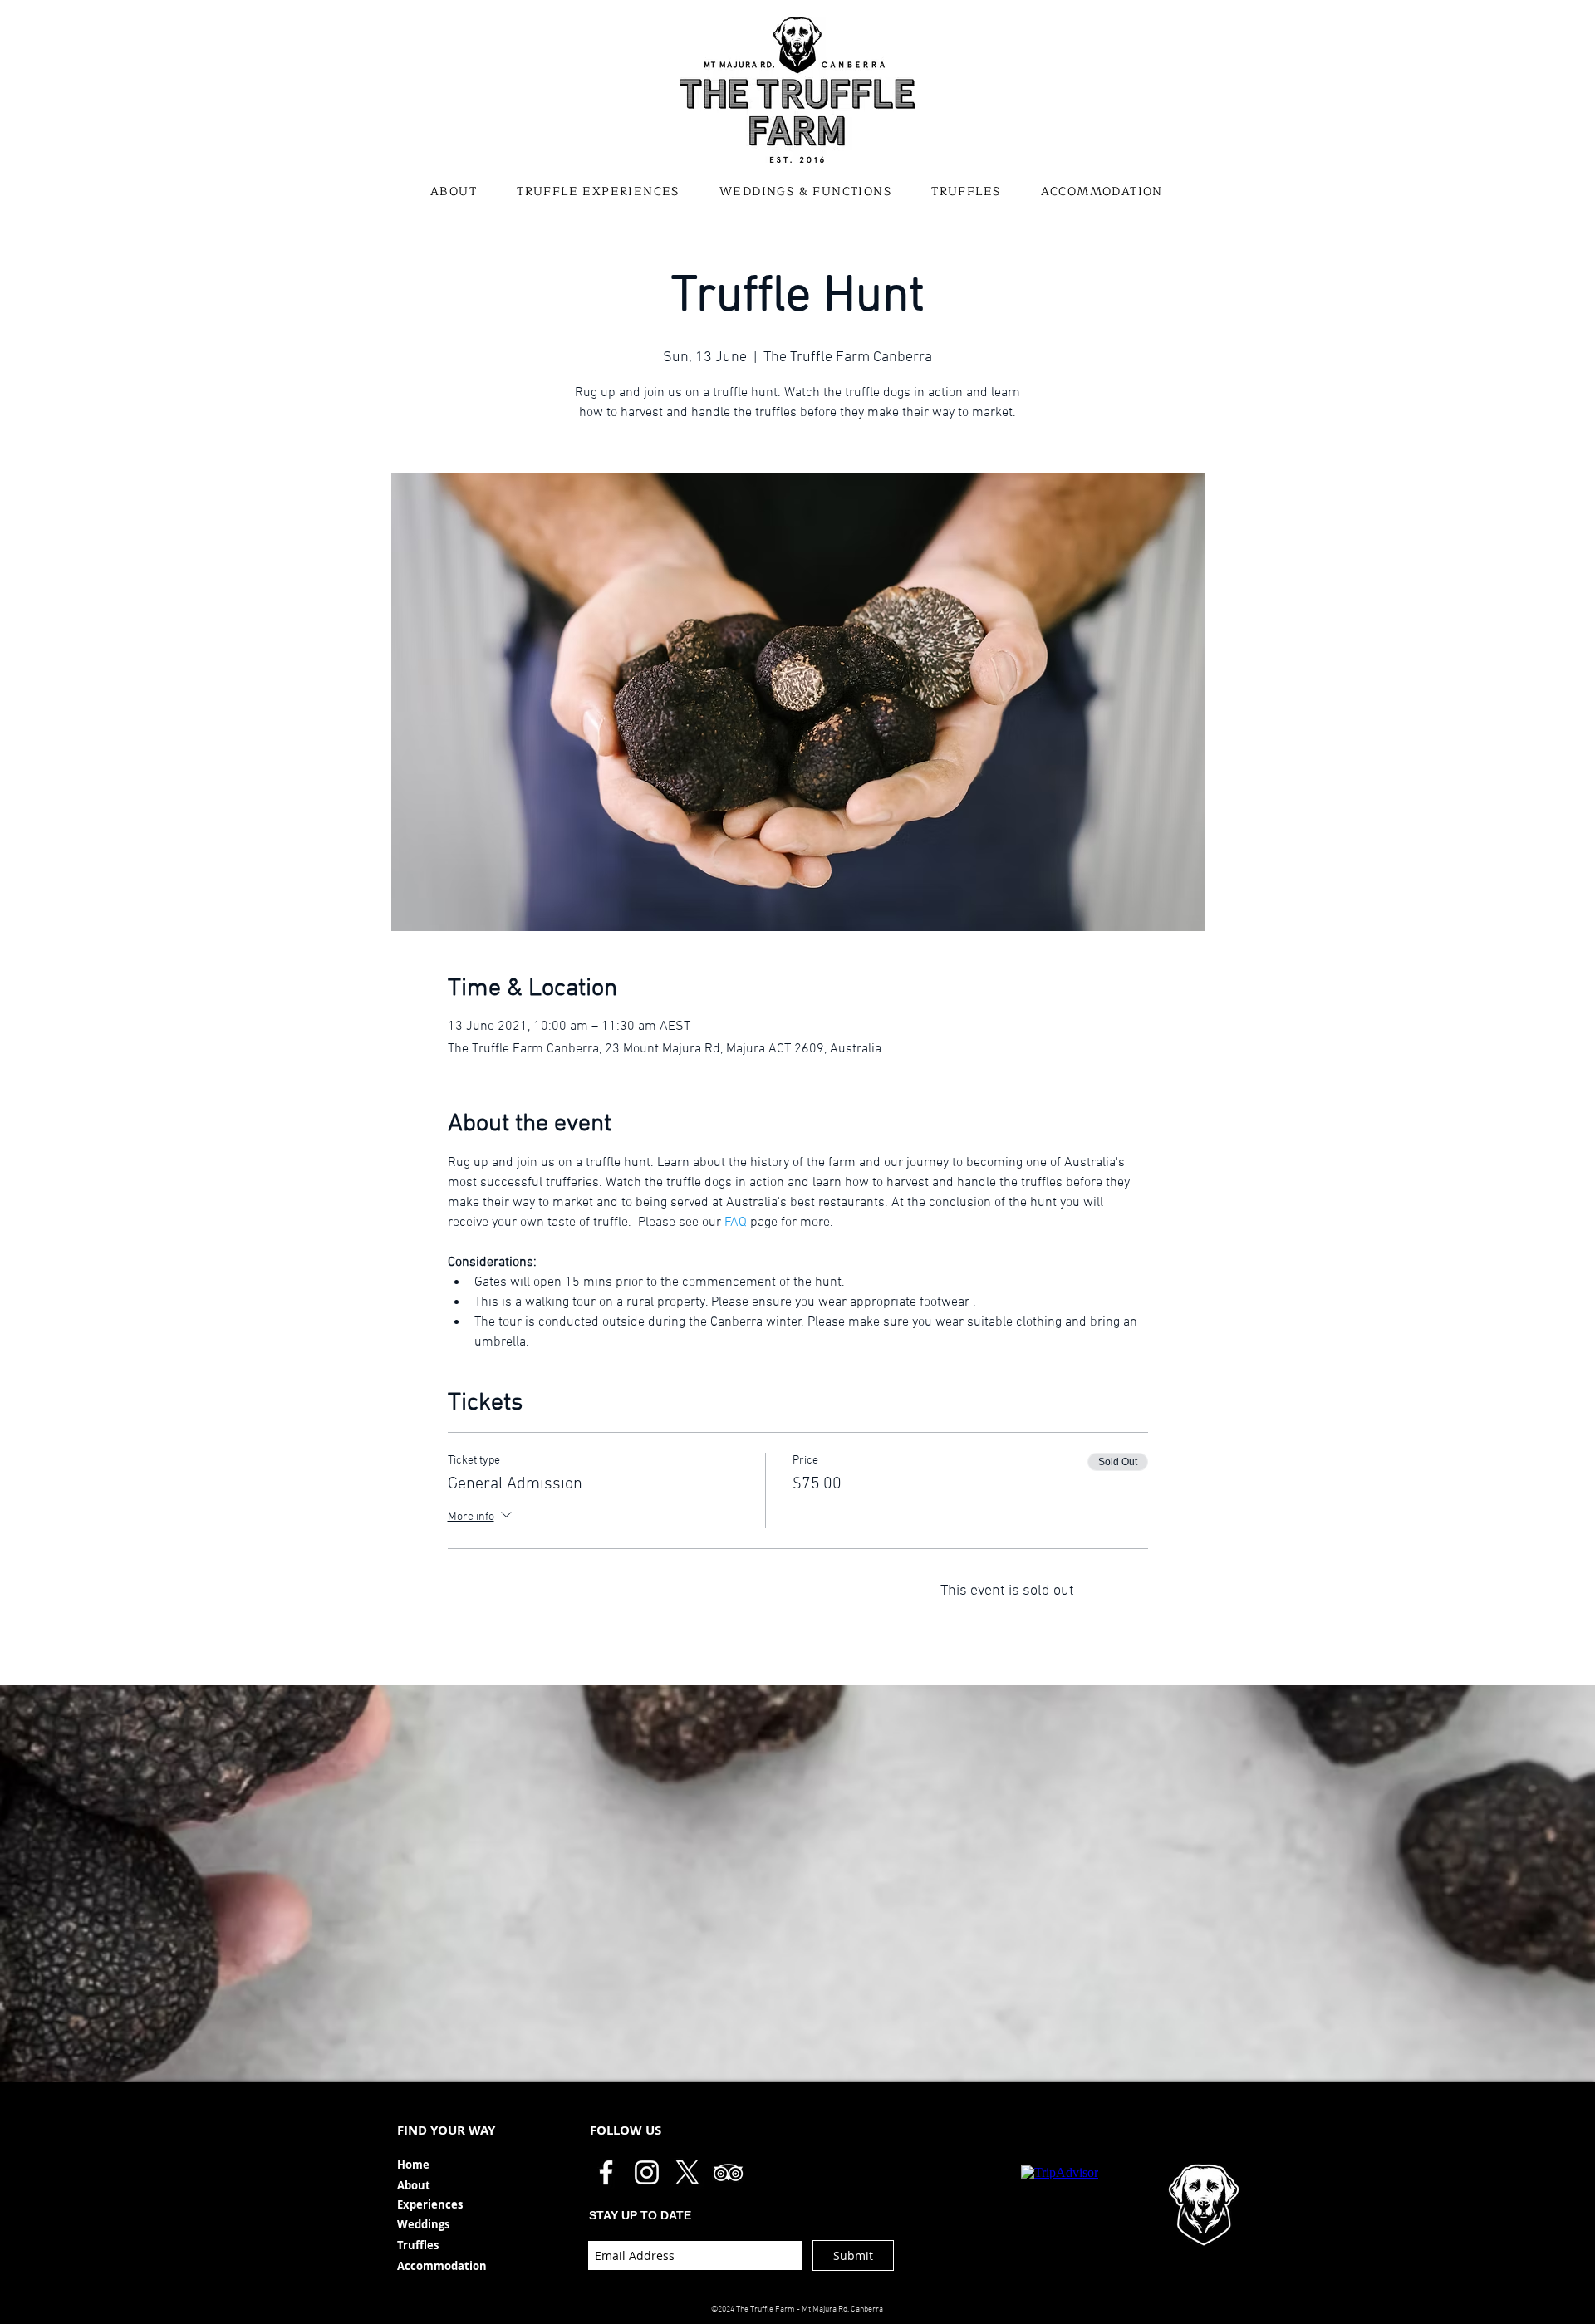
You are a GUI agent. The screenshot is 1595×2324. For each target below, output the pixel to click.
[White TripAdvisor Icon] (728, 2172)
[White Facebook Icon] (606, 2172)
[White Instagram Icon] (647, 2172)
